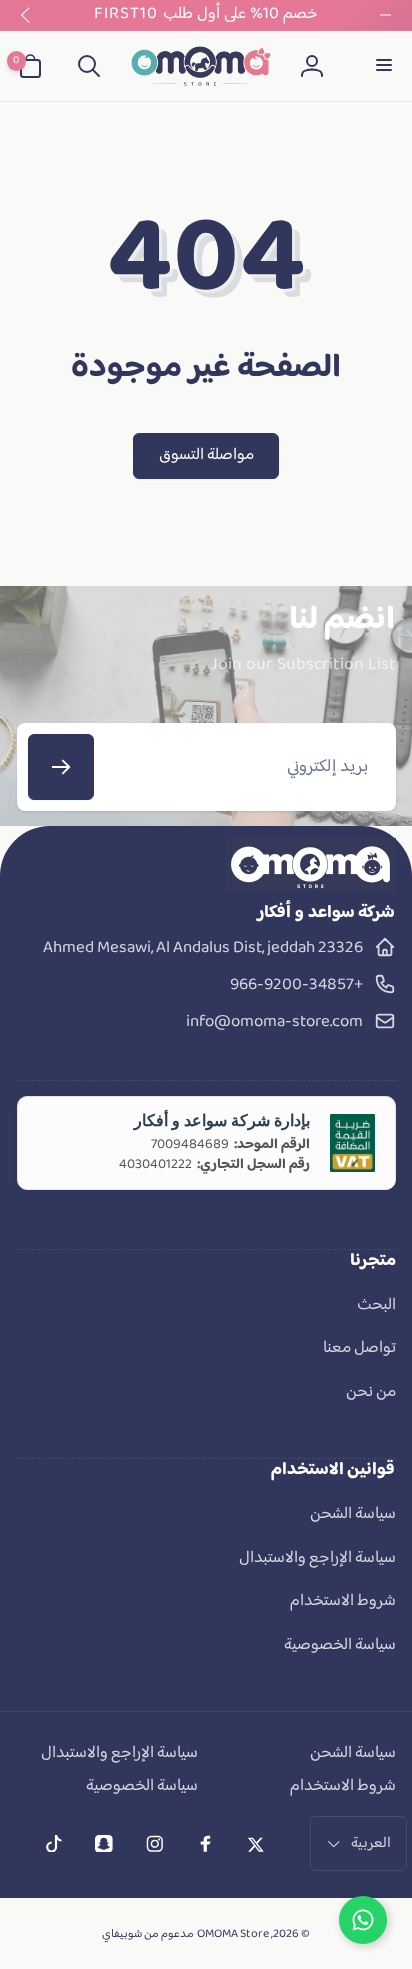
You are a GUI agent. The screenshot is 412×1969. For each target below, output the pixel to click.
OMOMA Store (233, 1934)
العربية (371, 1843)
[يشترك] (61, 767)
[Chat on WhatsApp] (363, 1920)
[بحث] (89, 66)
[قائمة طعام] (382, 66)
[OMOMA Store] (311, 888)
